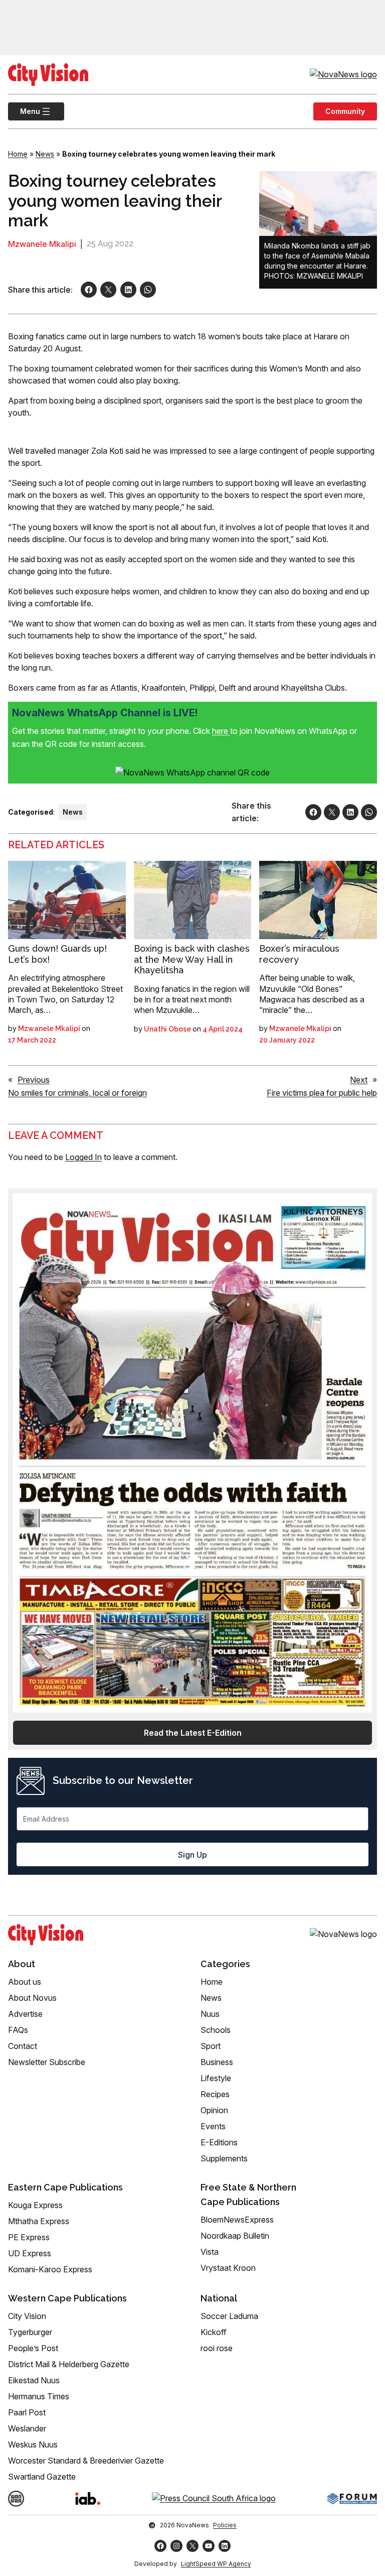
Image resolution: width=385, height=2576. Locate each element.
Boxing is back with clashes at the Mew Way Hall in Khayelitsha (192, 959)
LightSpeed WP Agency (216, 2564)
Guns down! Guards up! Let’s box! (57, 954)
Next (359, 1080)
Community (345, 111)
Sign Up (192, 1855)
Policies (225, 2525)
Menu (24, 111)
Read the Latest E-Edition (193, 1733)
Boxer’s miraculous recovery (299, 954)
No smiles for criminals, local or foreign (77, 1093)
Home (18, 154)
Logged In (83, 1157)
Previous (34, 1080)
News (45, 154)
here (221, 731)
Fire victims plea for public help (322, 1093)
